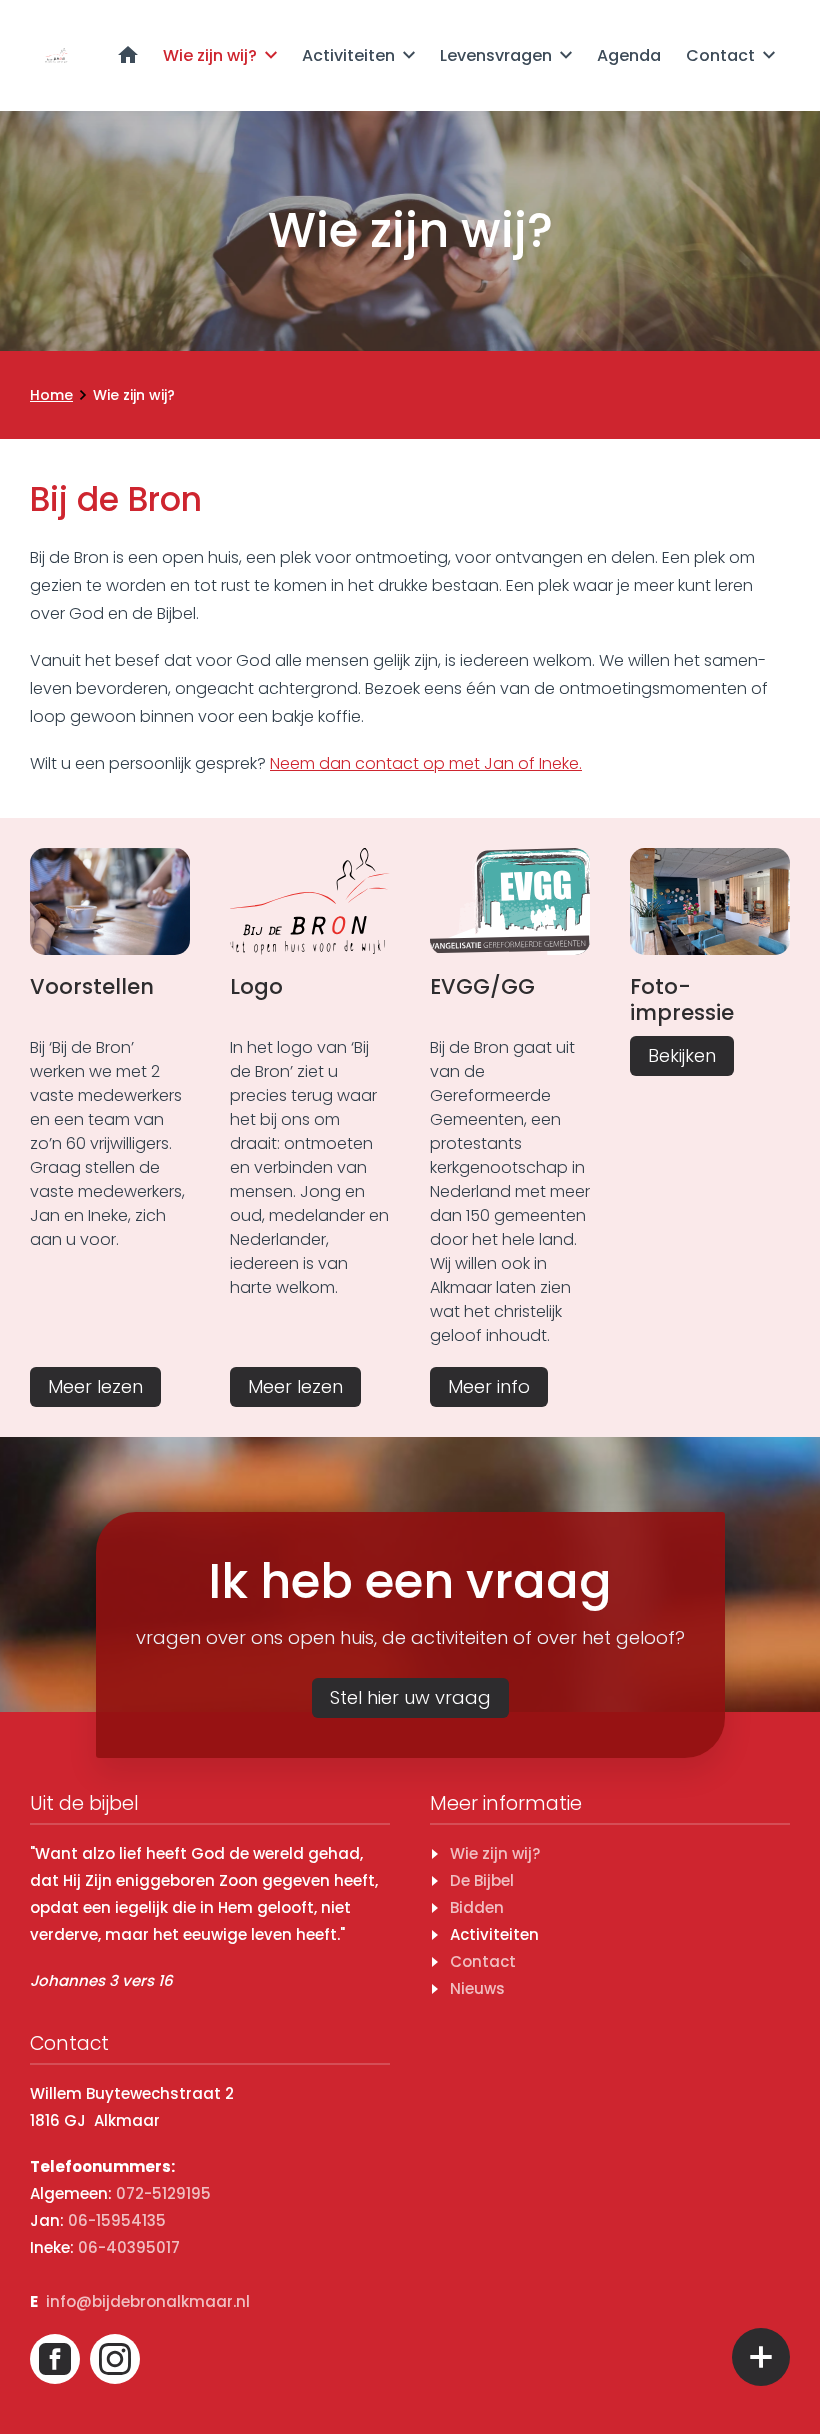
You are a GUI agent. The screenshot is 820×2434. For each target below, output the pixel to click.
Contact (720, 55)
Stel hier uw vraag (410, 1697)
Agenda (629, 55)
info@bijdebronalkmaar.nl (148, 2301)
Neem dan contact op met (426, 763)
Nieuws (477, 1988)
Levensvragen (496, 55)
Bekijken (682, 1055)
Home (128, 54)
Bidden (477, 1907)
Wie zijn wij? (210, 55)
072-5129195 (163, 2193)
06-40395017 (129, 2247)
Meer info (489, 1386)
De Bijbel (482, 1880)
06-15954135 (117, 2220)
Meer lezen (95, 1386)
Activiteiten (348, 55)
